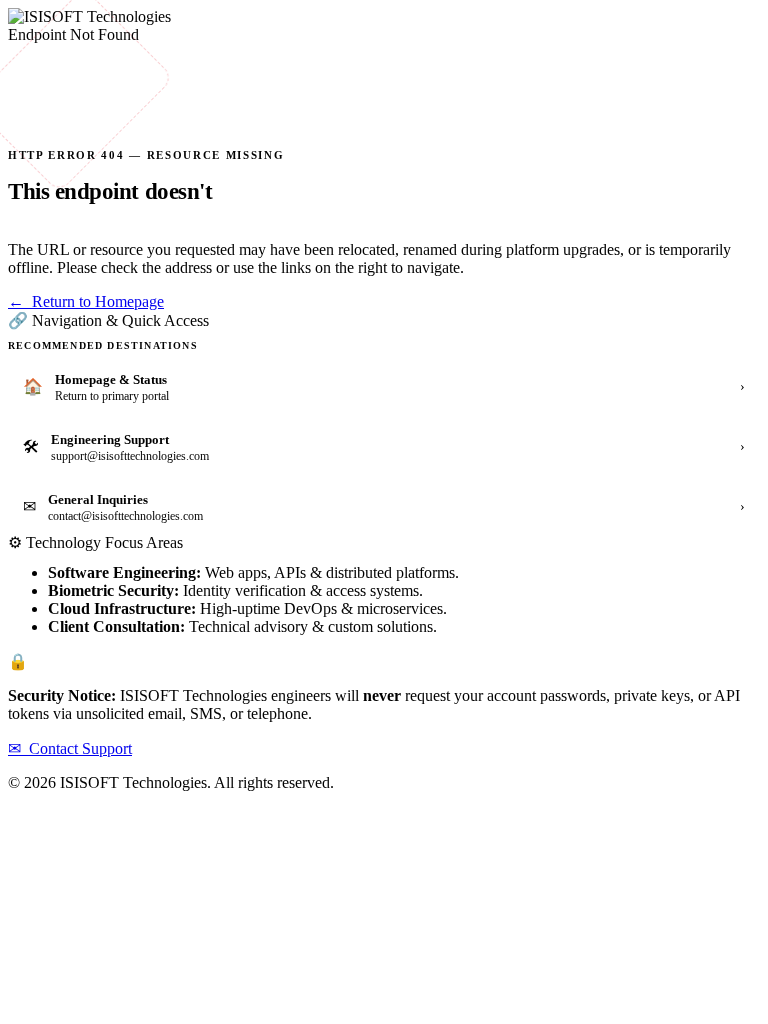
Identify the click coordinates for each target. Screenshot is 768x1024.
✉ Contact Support (70, 748)
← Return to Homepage (86, 301)
